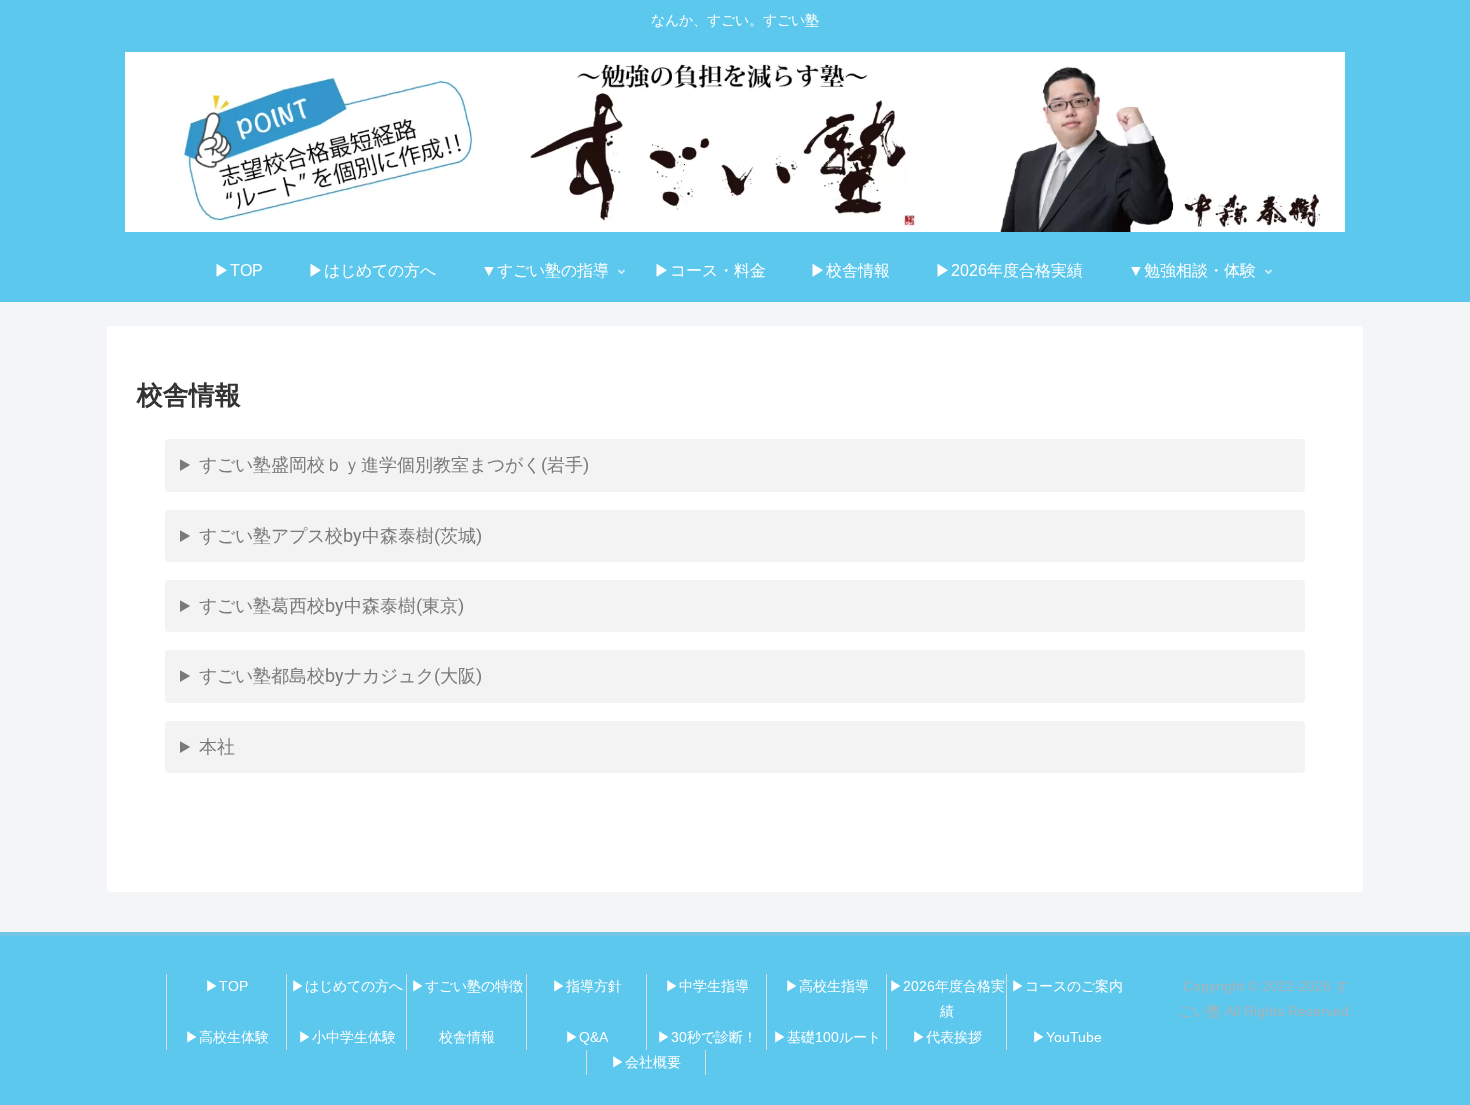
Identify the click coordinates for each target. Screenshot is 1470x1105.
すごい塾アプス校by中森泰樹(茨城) (340, 535)
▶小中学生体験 (347, 1037)
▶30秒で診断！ (707, 1037)
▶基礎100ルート (827, 1037)
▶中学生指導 (707, 986)
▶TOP (226, 986)
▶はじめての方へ (347, 986)
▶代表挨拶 (947, 1037)
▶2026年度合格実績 (947, 998)
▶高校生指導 (827, 986)
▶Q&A (586, 1037)
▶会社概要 (646, 1062)
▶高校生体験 (227, 1037)
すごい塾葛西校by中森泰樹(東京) (331, 605)
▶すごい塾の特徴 (467, 986)
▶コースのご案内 (1067, 986)
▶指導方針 (587, 986)
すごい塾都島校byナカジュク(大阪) (340, 675)
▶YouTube (1067, 1037)
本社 (217, 746)
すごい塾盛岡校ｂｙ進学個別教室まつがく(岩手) (394, 464)
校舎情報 (467, 1037)
